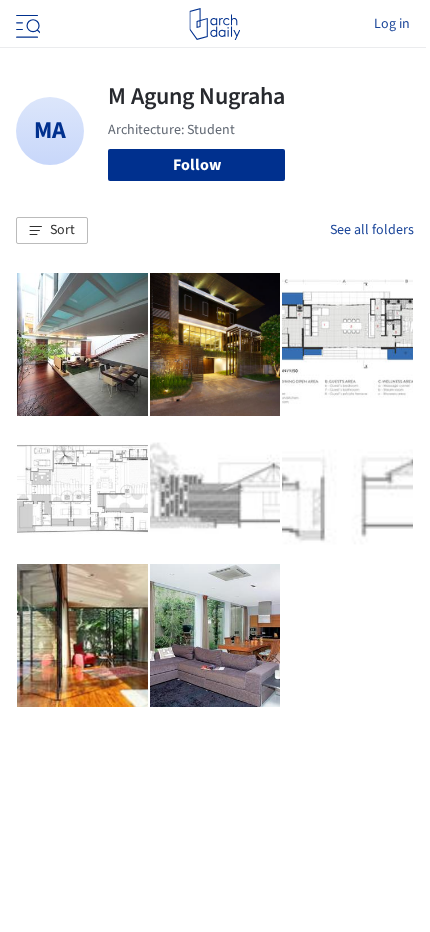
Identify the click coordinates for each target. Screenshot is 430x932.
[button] (52, 231)
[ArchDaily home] (214, 24)
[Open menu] (26, 24)
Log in (392, 24)
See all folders (372, 230)
